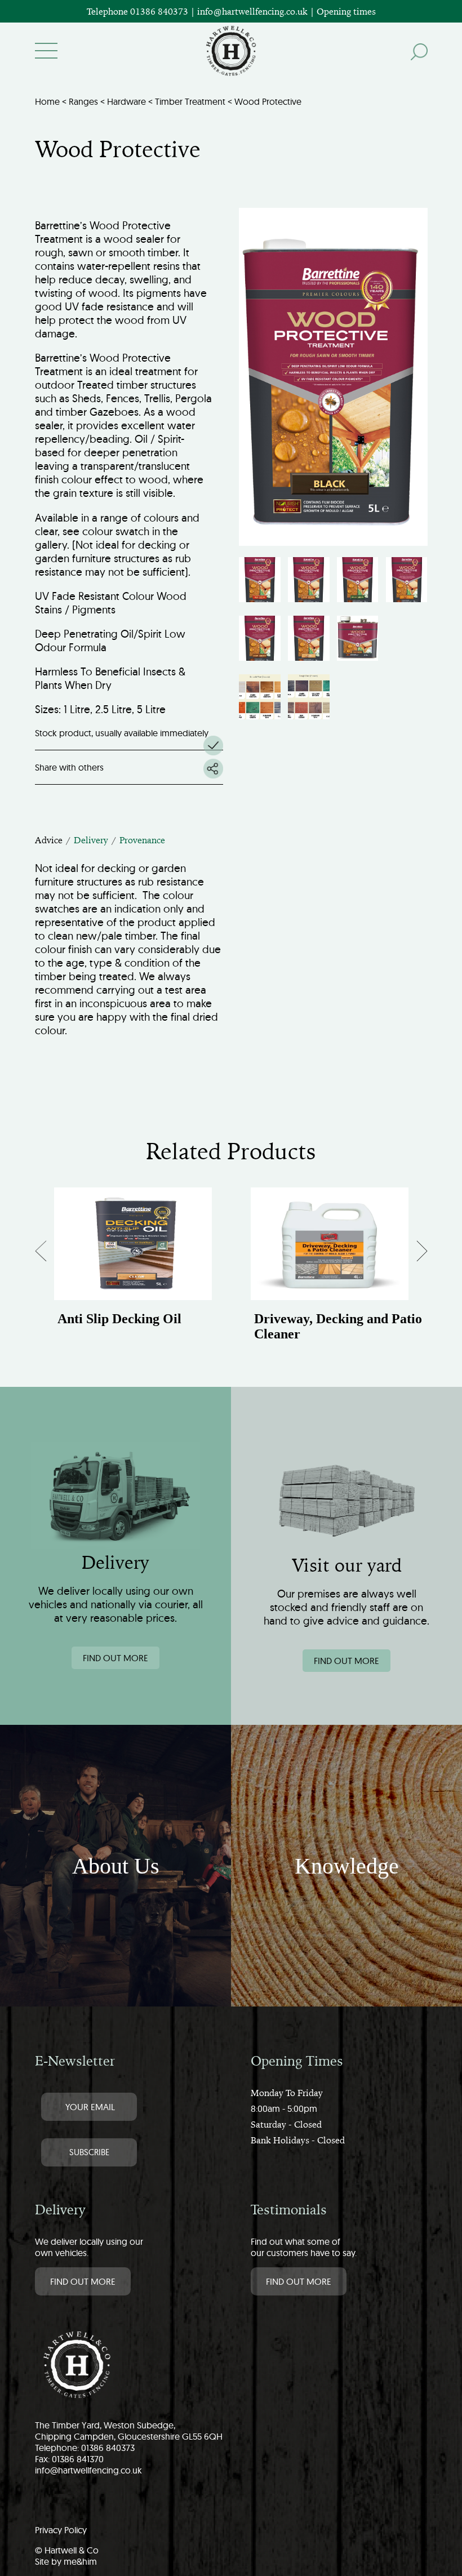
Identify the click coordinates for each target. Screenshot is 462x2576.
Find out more (115, 1658)
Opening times (346, 11)
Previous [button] (51, 1254)
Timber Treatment (190, 101)
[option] (133, 1268)
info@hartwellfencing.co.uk (88, 2470)
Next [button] (413, 1254)
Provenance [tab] (142, 840)
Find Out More (83, 2281)
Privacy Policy (61, 2530)
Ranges (83, 101)
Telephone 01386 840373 (139, 11)
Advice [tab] (49, 840)
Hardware (126, 101)
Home (47, 101)
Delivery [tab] (91, 840)
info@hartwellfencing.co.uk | (257, 11)
